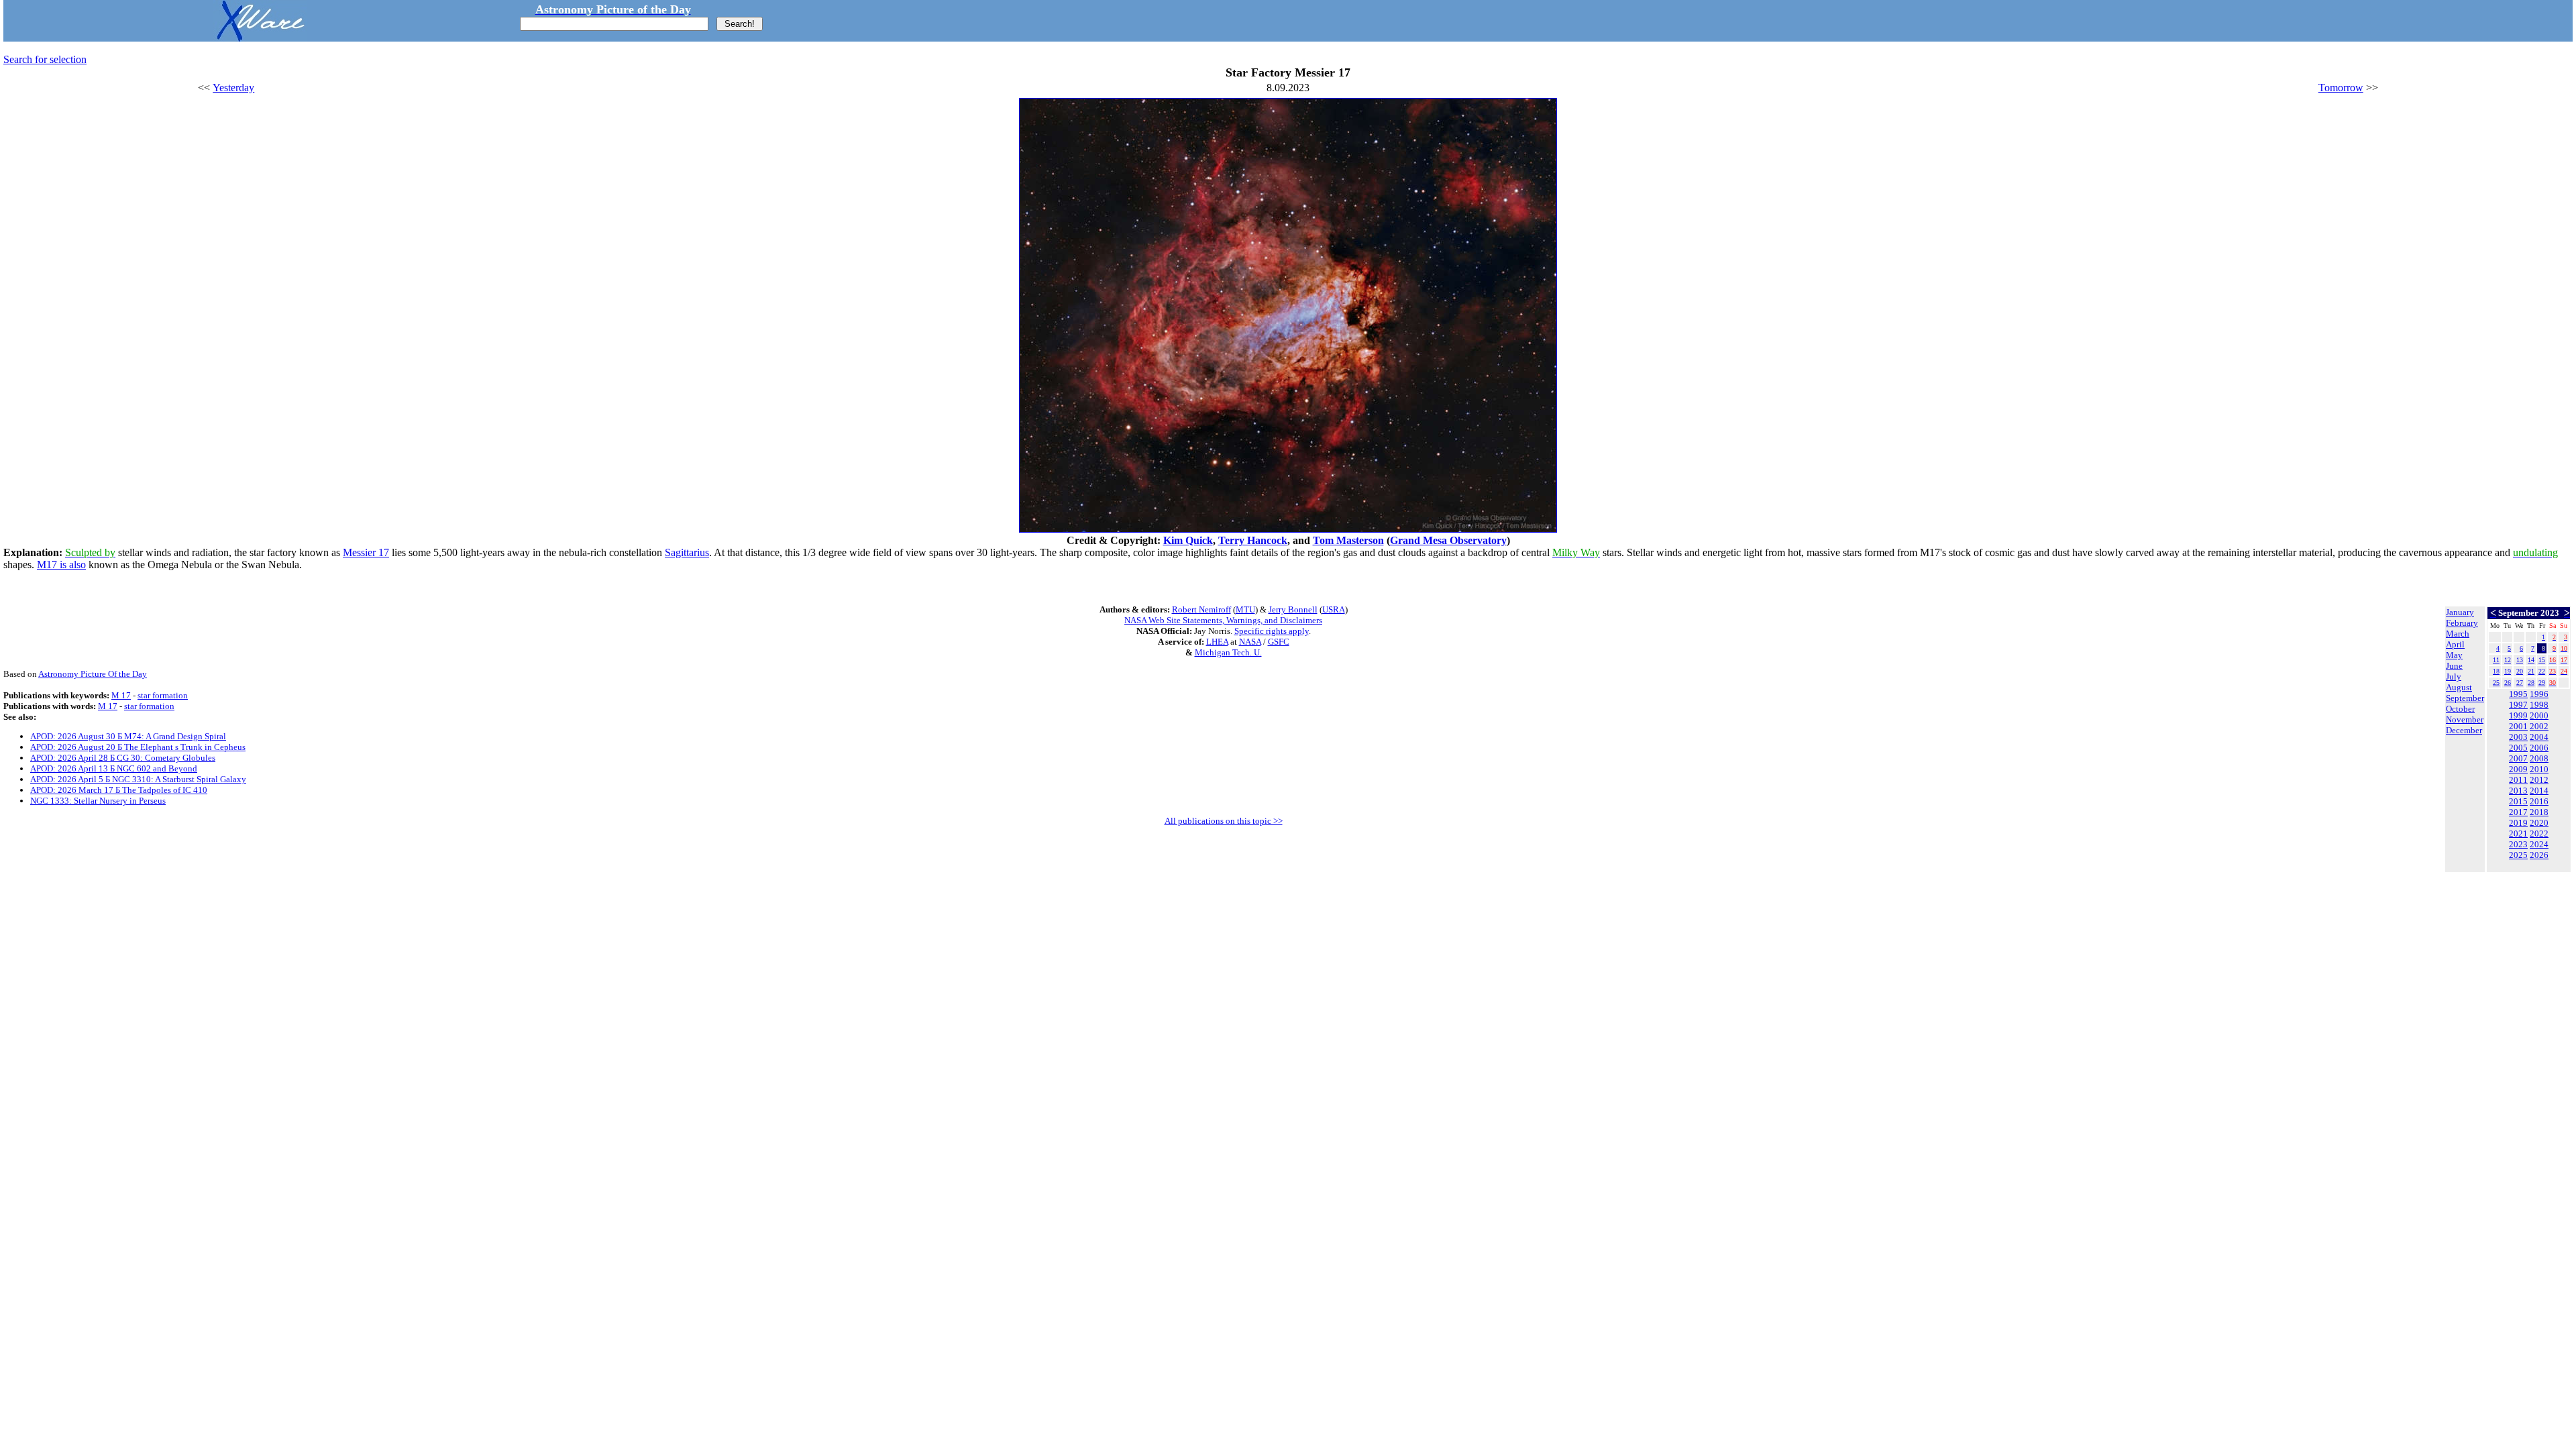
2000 (2539, 715)
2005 (2518, 748)
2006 (2539, 748)
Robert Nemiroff (1201, 609)
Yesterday (233, 88)
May (2454, 655)
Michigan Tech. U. (1228, 652)
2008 (2539, 758)
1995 (2518, 694)
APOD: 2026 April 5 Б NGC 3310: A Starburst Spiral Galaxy (138, 779)
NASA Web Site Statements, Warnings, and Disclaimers (1223, 620)
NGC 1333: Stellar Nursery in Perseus (98, 801)
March (2458, 634)
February (2462, 623)
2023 (2518, 844)
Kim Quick (1188, 540)
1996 (2539, 694)
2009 (2518, 769)
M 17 (121, 695)
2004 (2539, 737)
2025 (2518, 855)
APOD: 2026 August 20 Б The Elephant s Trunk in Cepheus (138, 747)
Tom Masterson (1348, 540)
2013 (2518, 791)
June (2454, 666)
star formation (163, 695)
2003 (2518, 737)
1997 (2518, 705)
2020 (2539, 823)
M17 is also (61, 565)
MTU (1245, 609)
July (2454, 677)
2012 (2539, 780)
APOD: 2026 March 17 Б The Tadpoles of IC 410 (119, 790)
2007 (2518, 758)
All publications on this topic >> (1224, 821)
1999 (2518, 715)
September (2465, 698)
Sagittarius (687, 552)
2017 (2518, 812)
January (2460, 612)
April (2455, 644)
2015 (2518, 801)
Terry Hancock (1253, 540)
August (2459, 687)
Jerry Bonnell (1293, 609)
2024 (2539, 844)
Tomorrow (2341, 88)
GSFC (1279, 642)
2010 (2539, 769)
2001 (2518, 726)
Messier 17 (366, 552)
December (2464, 730)
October (2460, 709)
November (2465, 719)
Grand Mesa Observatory (1448, 540)
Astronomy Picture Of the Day (93, 674)
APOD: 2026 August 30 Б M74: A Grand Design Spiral (128, 736)
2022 (2539, 834)
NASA (1250, 642)
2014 (2539, 791)
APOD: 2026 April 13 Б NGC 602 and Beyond (114, 768)
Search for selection (45, 59)
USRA (1334, 609)
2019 (2518, 823)
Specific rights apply (1272, 631)
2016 (2539, 801)
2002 (2539, 726)
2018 (2539, 812)
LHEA (1217, 642)
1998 (2539, 705)
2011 (2518, 780)
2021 (2518, 834)
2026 (2539, 855)
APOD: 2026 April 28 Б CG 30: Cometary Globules (123, 758)
